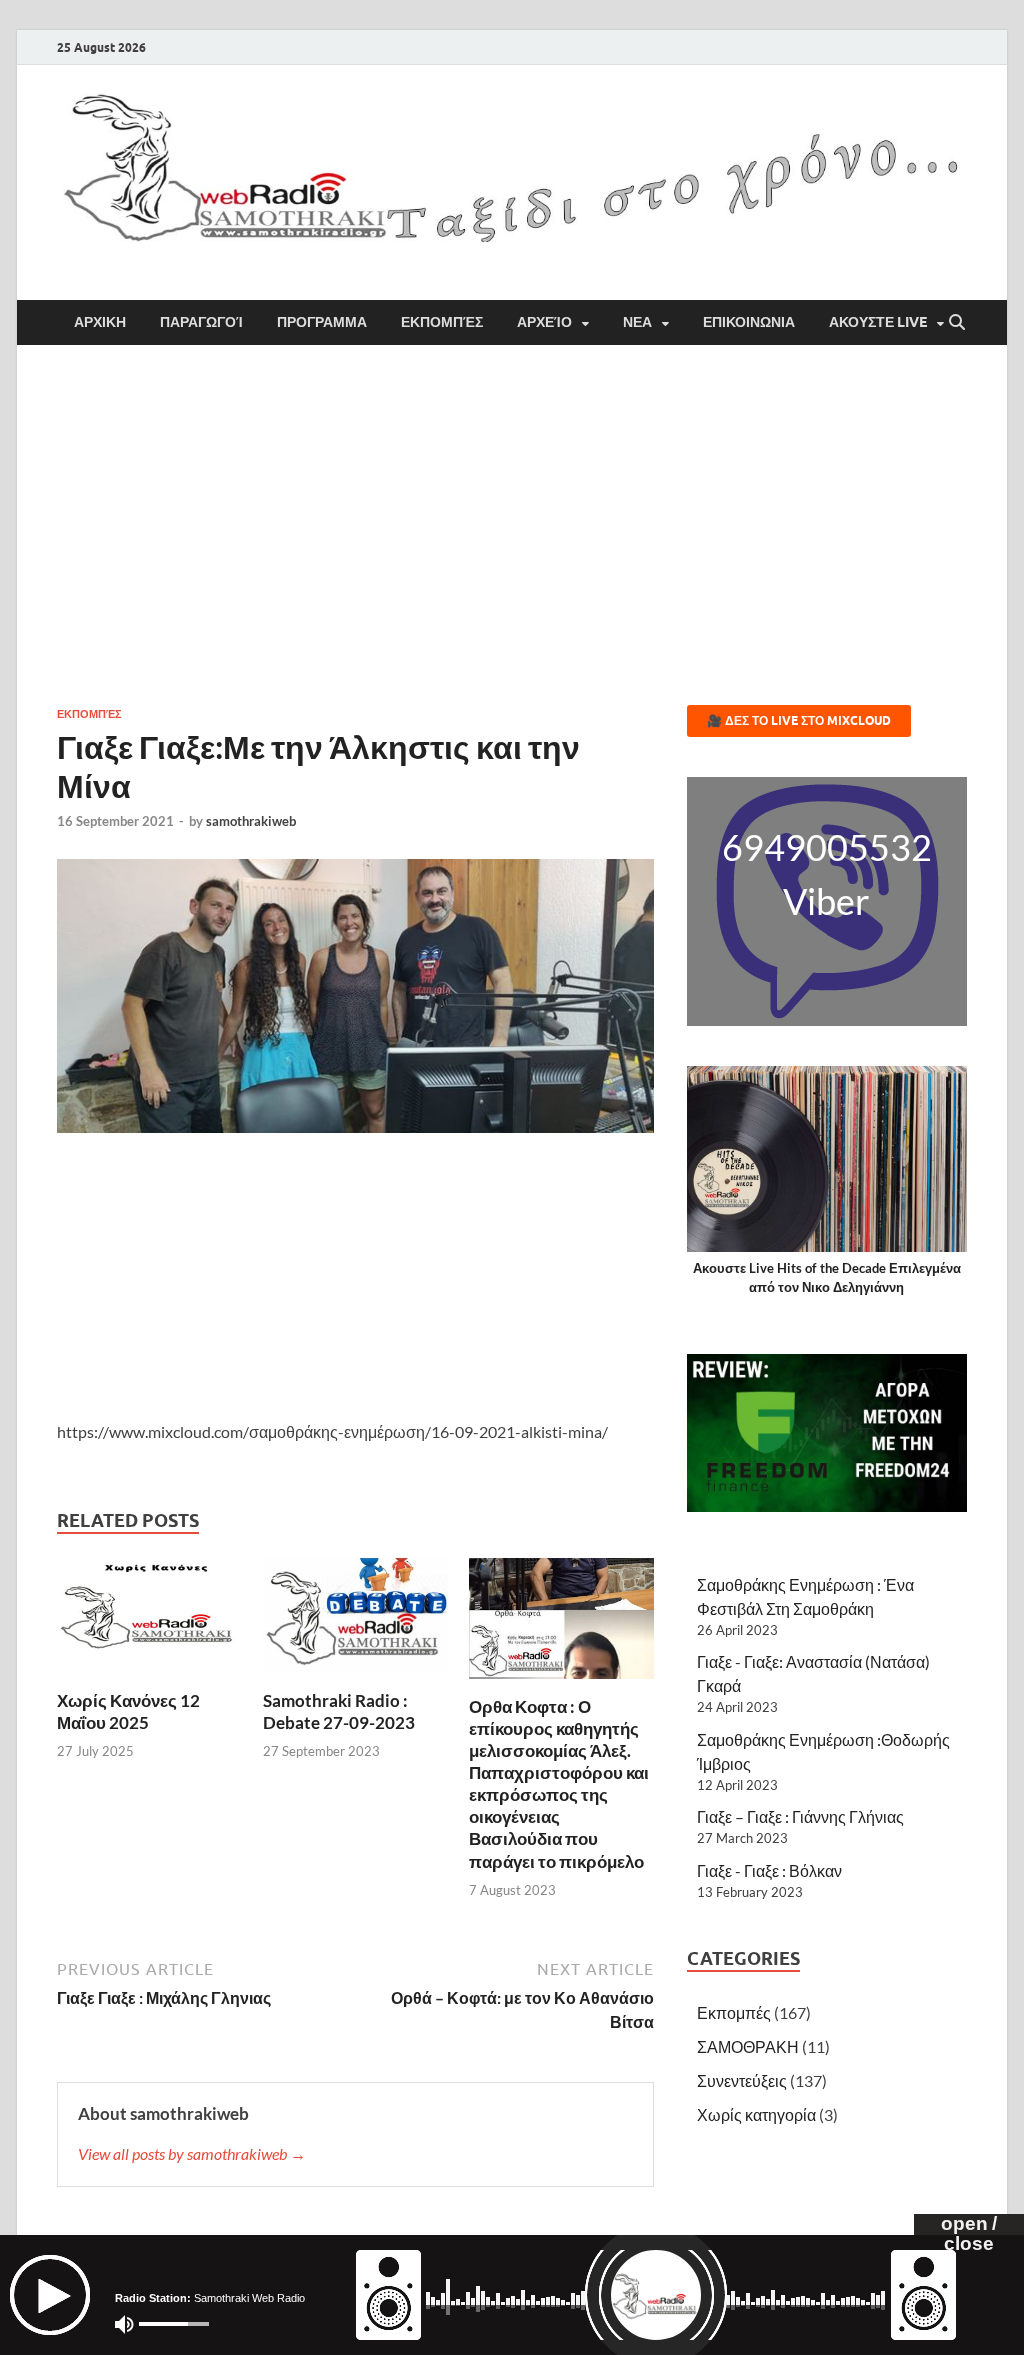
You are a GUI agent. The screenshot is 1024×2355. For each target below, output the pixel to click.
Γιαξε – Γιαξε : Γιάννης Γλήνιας (800, 1816)
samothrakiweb (251, 821)
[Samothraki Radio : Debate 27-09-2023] (355, 1621)
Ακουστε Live (878, 322)
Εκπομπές (442, 322)
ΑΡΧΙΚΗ (100, 322)
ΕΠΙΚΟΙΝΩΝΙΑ (749, 322)
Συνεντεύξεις (742, 2080)
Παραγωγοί (201, 322)
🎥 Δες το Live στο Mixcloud (799, 720)
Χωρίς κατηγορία (756, 2114)
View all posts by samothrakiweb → (192, 2153)
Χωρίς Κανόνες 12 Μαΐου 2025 (128, 1711)
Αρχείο (544, 322)
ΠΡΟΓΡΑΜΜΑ (322, 322)
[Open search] (957, 323)
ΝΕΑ (637, 322)
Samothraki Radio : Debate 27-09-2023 (339, 1711)
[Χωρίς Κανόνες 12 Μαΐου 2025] (149, 1621)
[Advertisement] (512, 525)
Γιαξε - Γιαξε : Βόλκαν (769, 1870)
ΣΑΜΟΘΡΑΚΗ (748, 2046)
